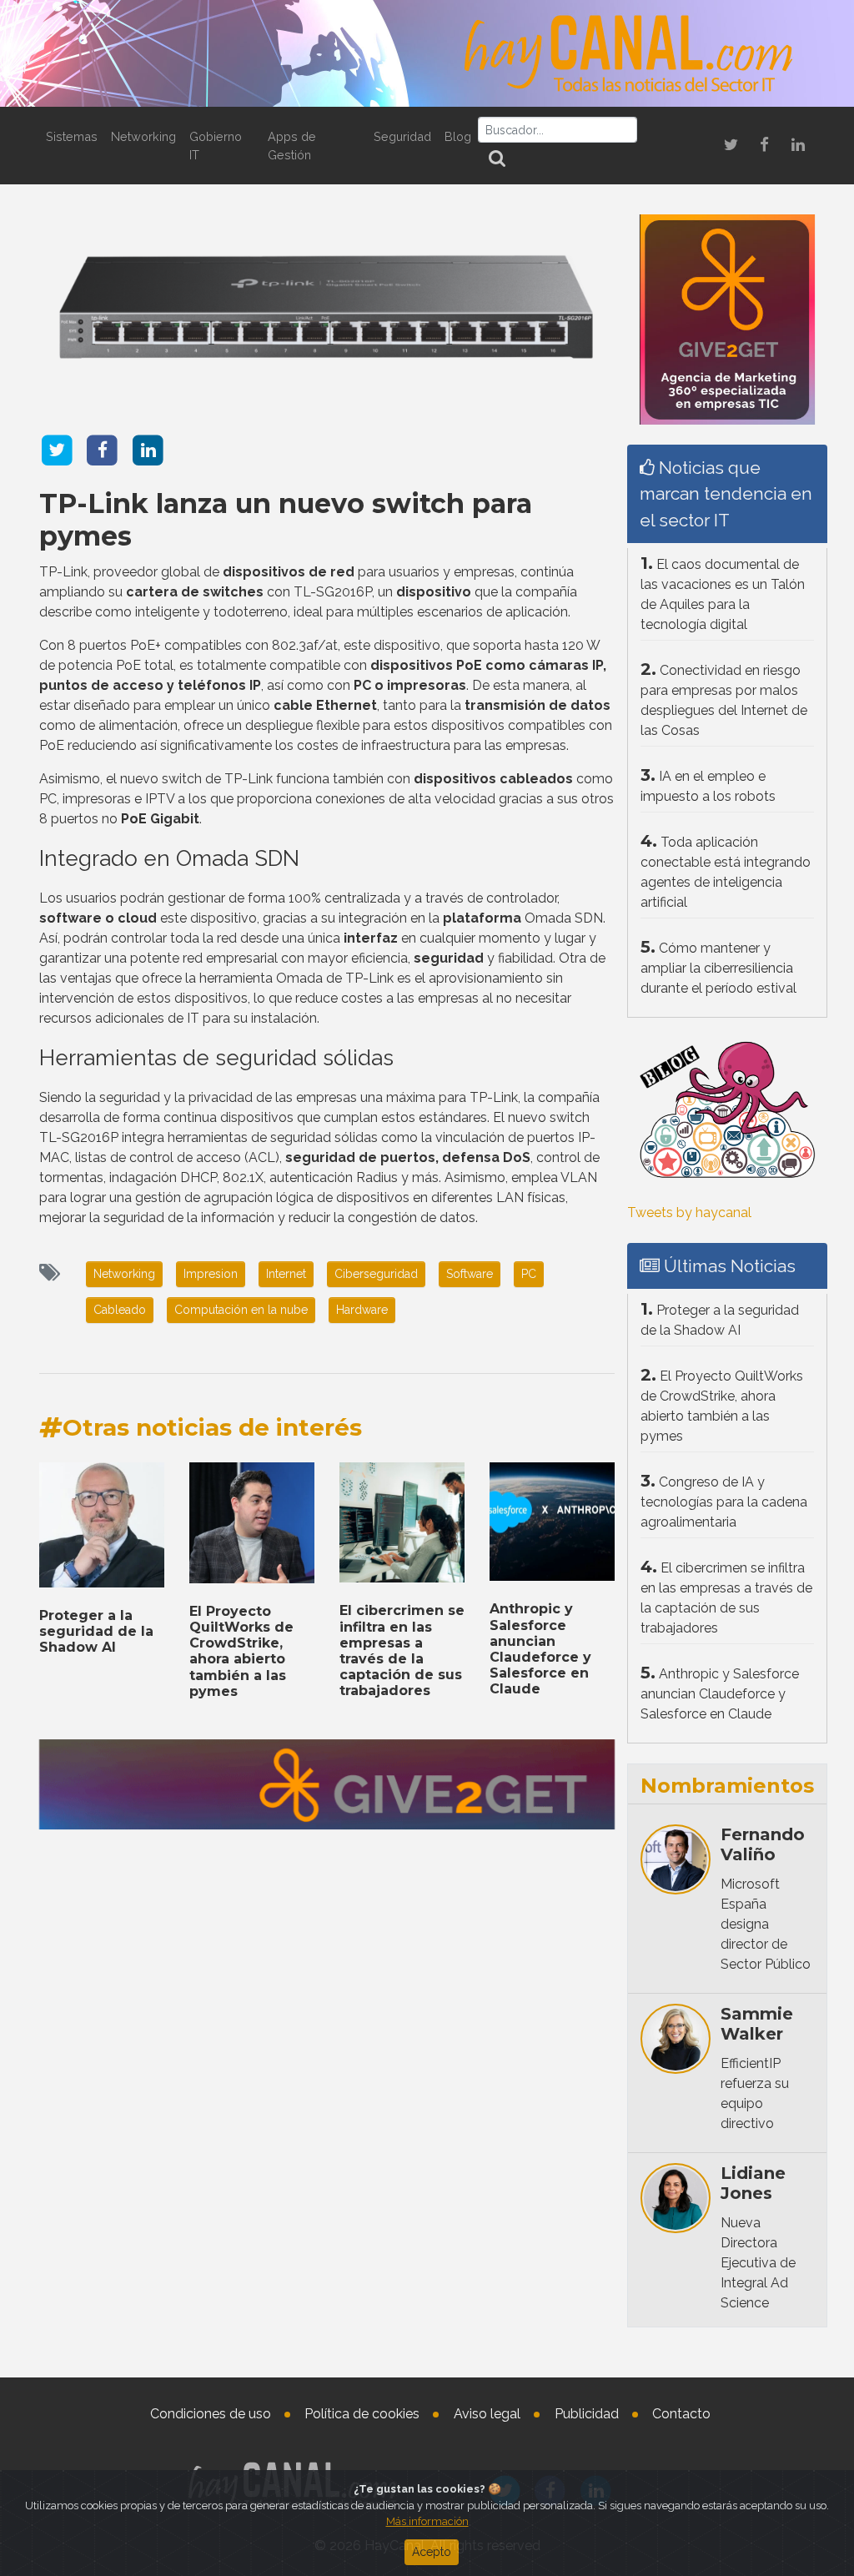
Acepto (432, 2552)
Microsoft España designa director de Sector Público (766, 1924)
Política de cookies (362, 2414)
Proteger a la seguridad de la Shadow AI (96, 1631)
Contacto (681, 2414)
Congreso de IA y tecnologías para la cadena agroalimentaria (724, 1502)
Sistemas (72, 136)
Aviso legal (487, 2414)
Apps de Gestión (292, 146)
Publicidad (587, 2414)
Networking (143, 136)
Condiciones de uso (211, 2414)
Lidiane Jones (753, 2183)
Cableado (120, 1310)
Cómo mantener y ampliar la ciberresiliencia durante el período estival (718, 968)
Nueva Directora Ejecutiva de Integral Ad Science (758, 2263)
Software (470, 1274)
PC (529, 1274)
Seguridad (402, 136)
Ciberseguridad (376, 1274)
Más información (427, 2521)
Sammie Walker (757, 2024)
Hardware (362, 1310)
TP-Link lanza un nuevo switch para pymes (286, 519)
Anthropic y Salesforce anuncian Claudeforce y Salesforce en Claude (540, 1649)
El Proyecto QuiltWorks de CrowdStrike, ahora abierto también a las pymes (241, 1651)
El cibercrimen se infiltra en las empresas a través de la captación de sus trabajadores (402, 1650)
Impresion (211, 1274)
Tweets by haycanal (689, 1213)
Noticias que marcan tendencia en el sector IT (726, 493)
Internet (286, 1274)
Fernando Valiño (763, 1844)
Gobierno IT (216, 146)
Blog (458, 136)
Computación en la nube (241, 1310)
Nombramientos (727, 1786)
